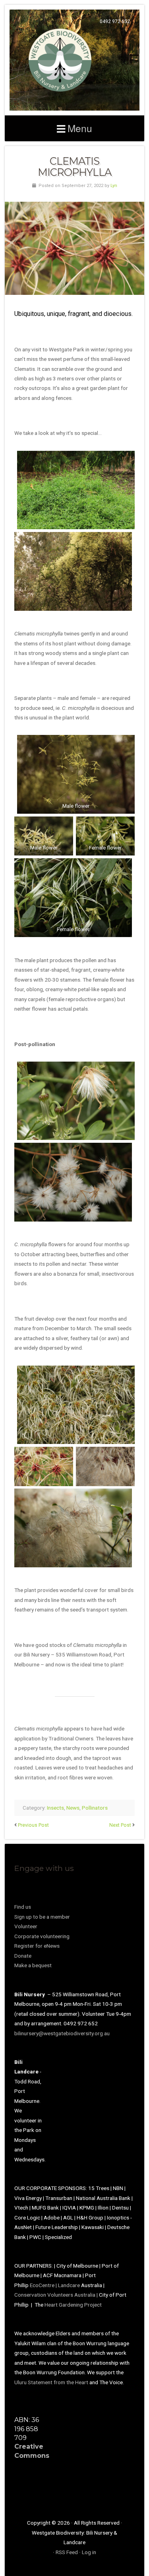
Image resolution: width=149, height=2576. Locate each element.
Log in (89, 2552)
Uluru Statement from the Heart (51, 2382)
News (73, 1808)
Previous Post (33, 1825)
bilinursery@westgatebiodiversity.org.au (62, 2033)
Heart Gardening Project (73, 2305)
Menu (80, 128)
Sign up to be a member (42, 1917)
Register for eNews (37, 1946)
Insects (55, 1808)
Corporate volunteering (42, 1936)
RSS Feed (67, 2552)
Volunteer (26, 1926)
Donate (23, 1956)
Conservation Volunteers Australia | (57, 2295)
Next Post (120, 1825)
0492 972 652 (115, 21)
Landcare (70, 2285)
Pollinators (95, 1808)
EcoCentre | (44, 2285)
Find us (23, 1907)
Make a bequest (33, 1965)
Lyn (114, 186)
